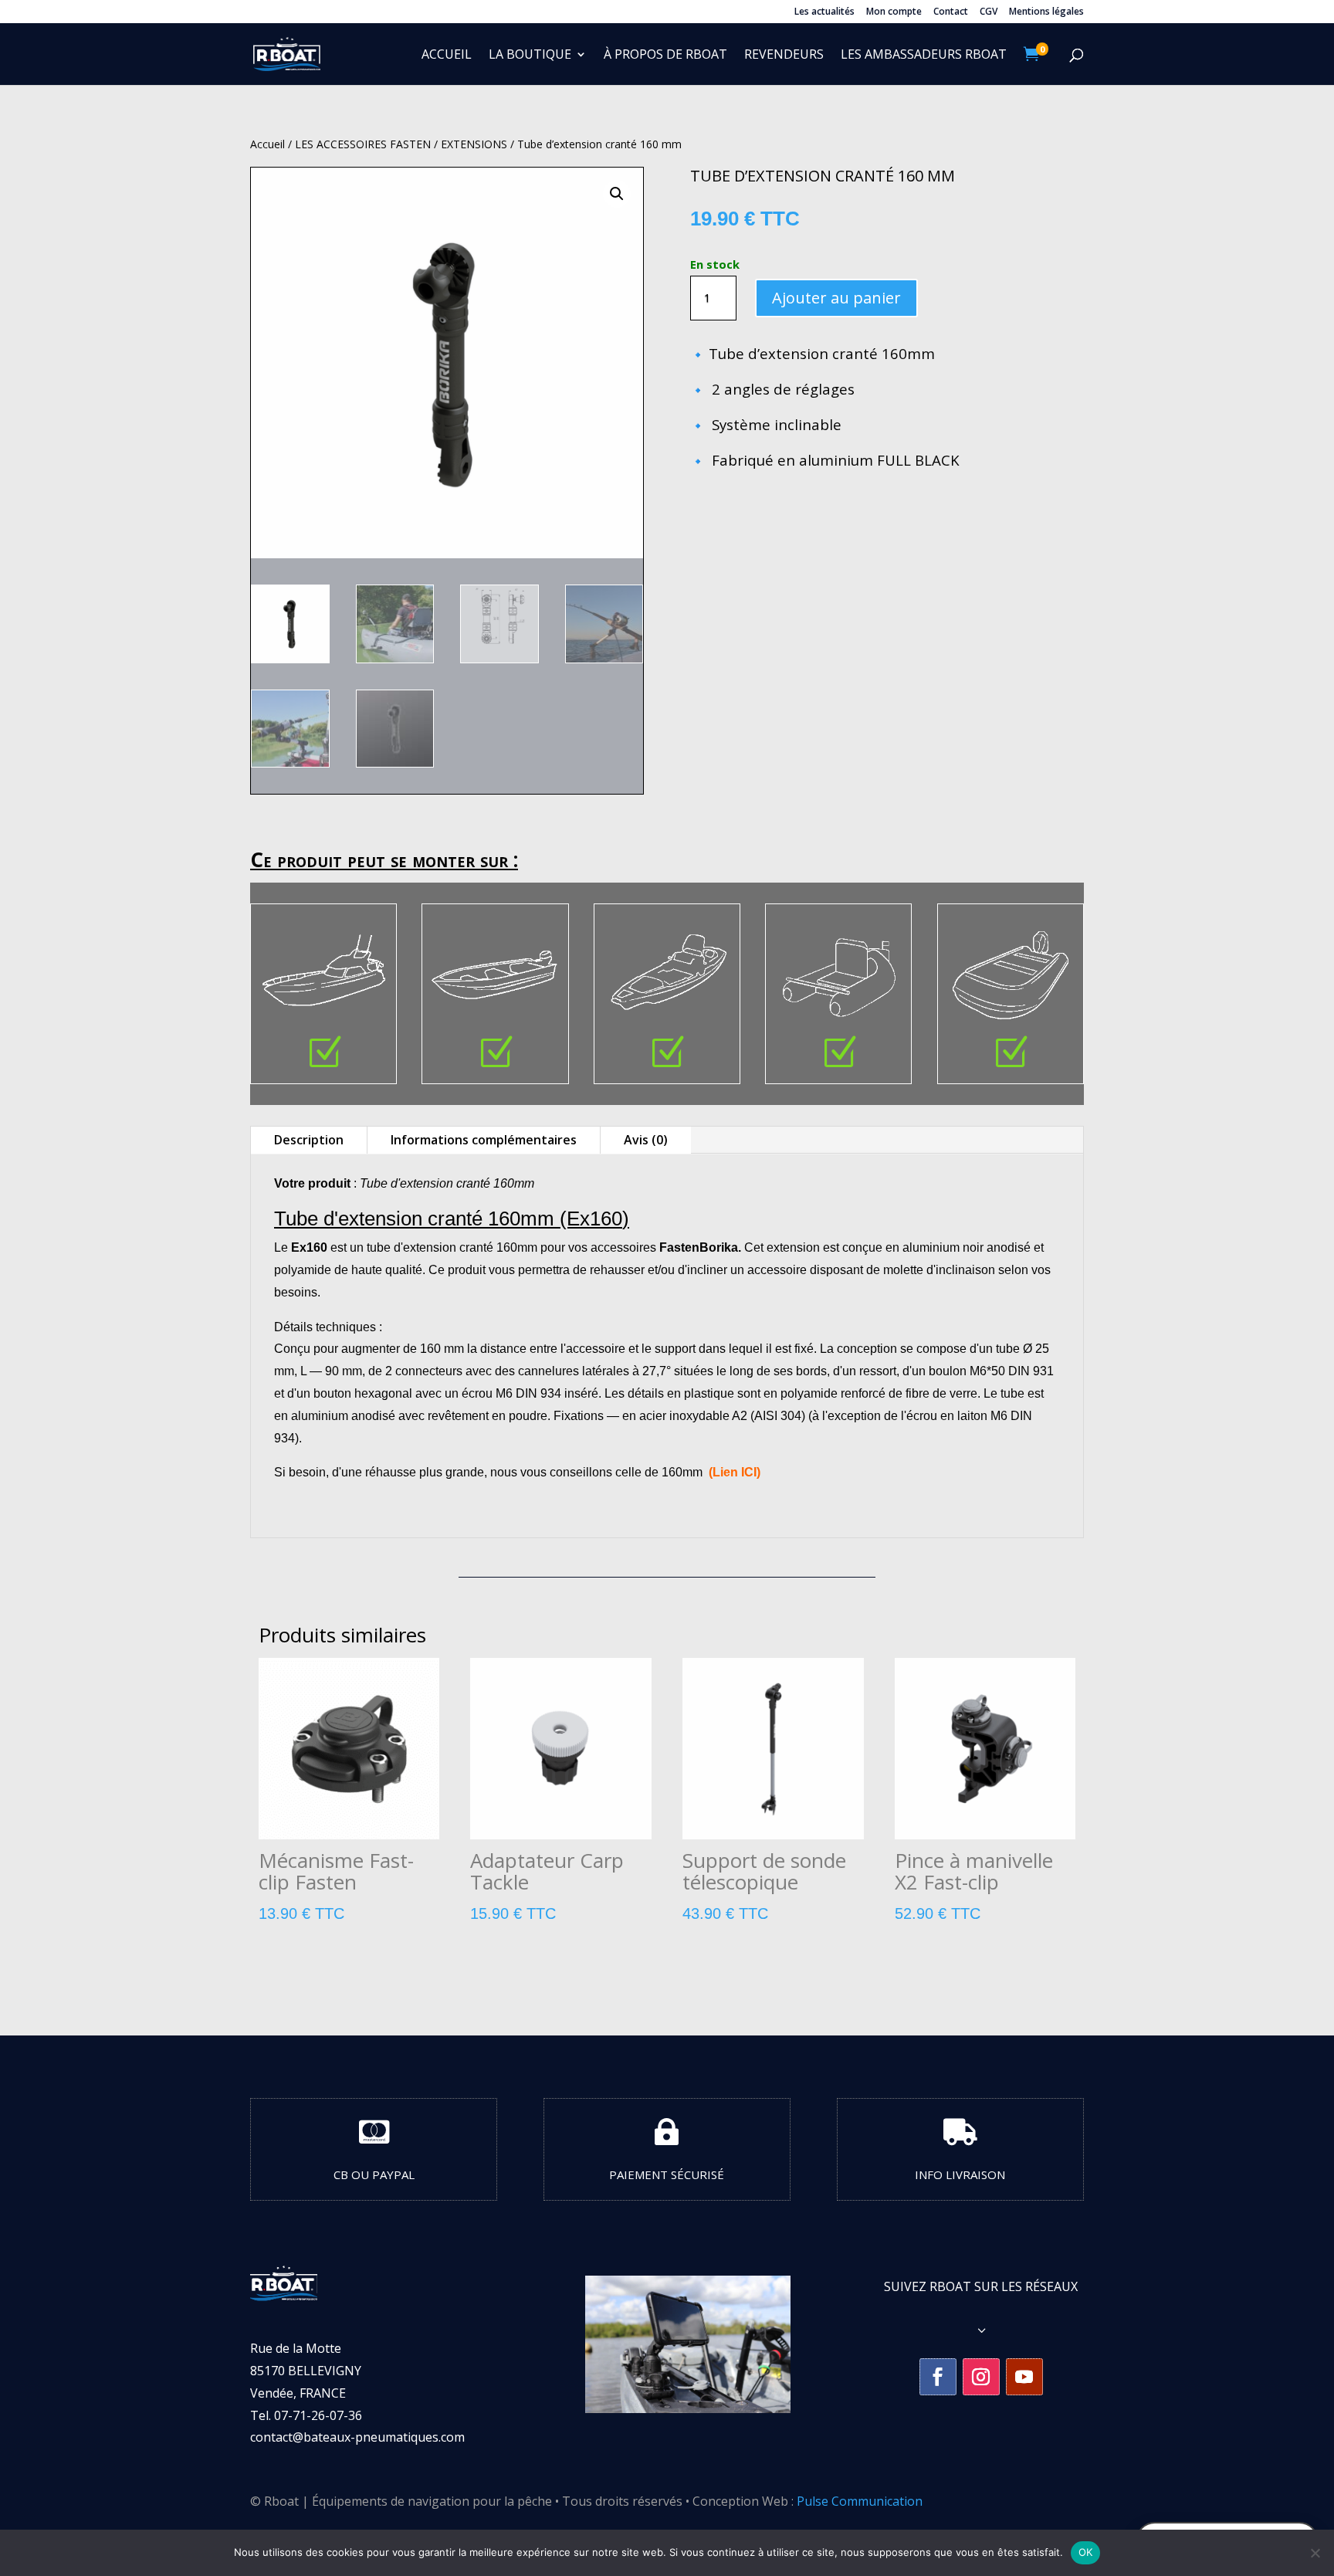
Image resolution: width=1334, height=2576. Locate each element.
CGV (989, 12)
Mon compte (894, 12)
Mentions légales (1046, 12)
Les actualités (824, 12)
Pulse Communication (860, 2501)
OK (1086, 2552)
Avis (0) (646, 1140)
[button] (617, 194)
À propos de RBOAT (665, 56)
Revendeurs (784, 56)
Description (309, 1140)
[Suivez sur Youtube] (1024, 2377)
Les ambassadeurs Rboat (924, 56)
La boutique (530, 56)
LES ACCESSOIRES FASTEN (363, 144)
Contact (951, 12)
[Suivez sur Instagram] (981, 2377)
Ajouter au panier (836, 298)
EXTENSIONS (474, 144)
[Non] (1315, 2553)
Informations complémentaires (484, 1140)
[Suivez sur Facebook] (938, 2377)
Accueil (447, 56)
